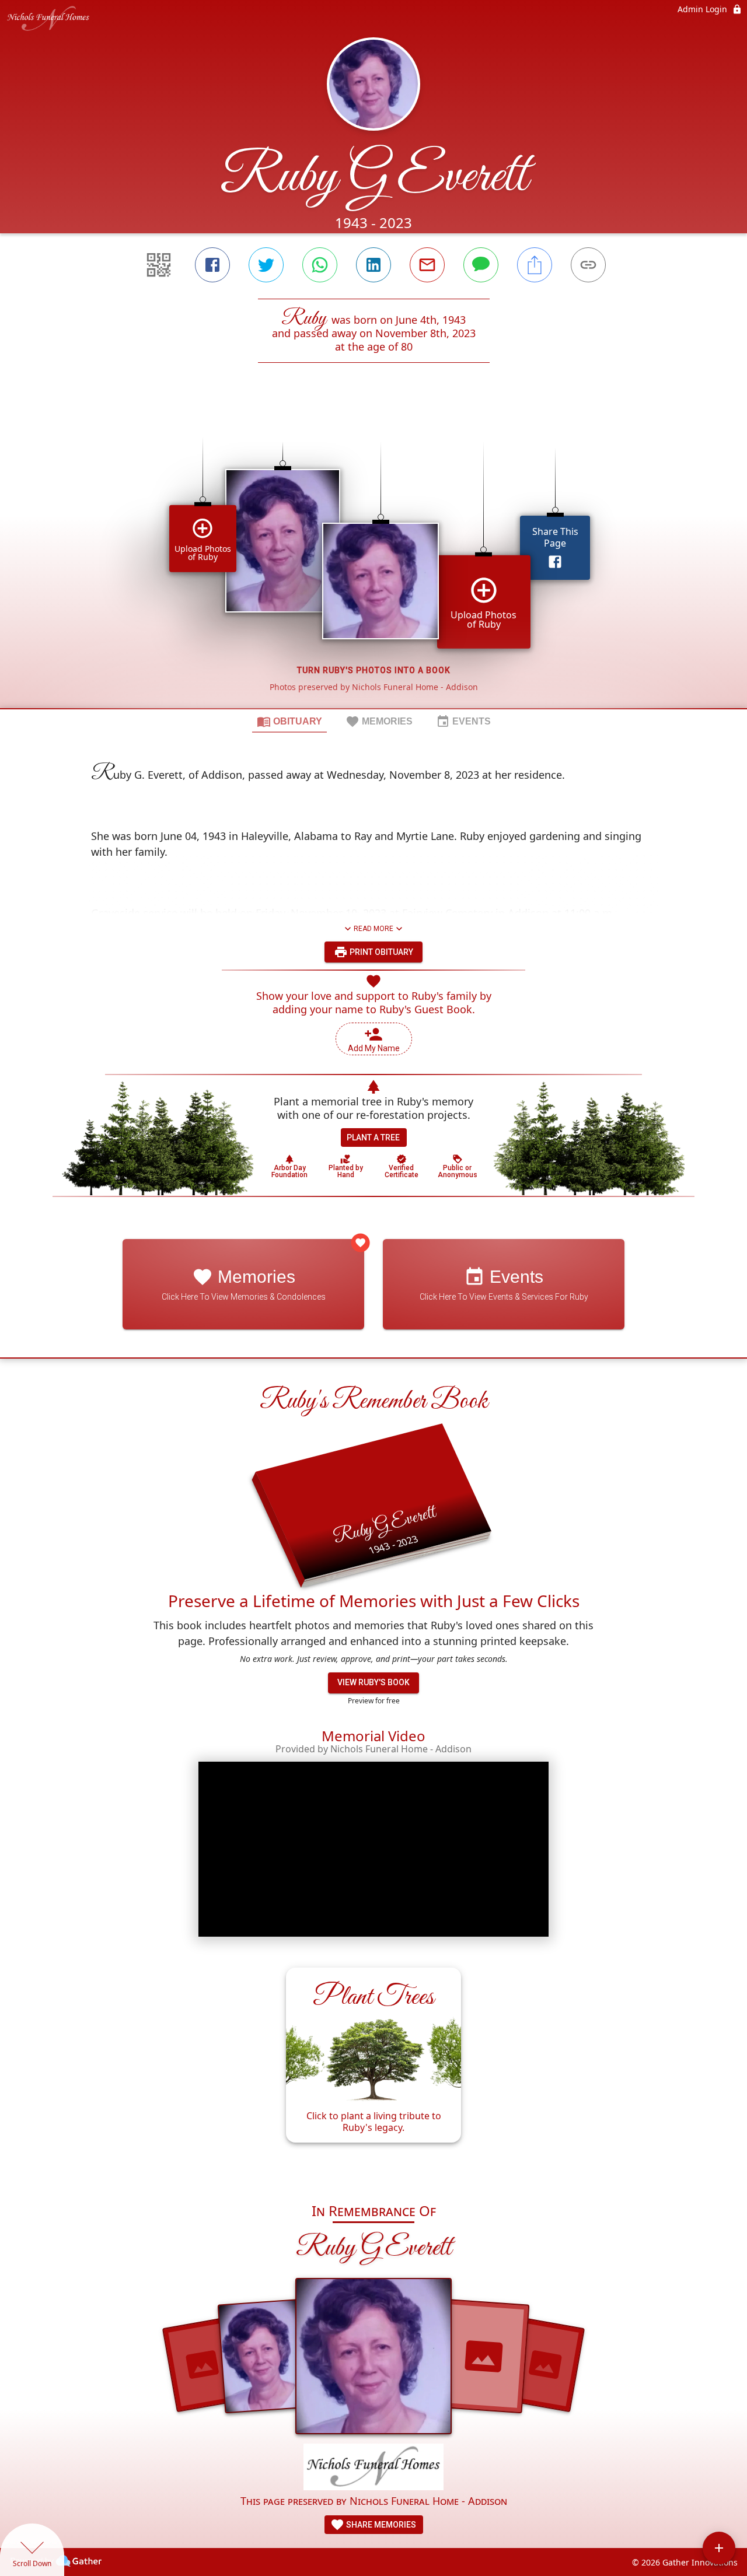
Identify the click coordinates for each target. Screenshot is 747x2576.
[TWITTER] (266, 265)
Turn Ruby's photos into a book (374, 670)
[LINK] (588, 265)
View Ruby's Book (373, 1682)
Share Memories (380, 2525)
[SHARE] (535, 265)
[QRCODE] (159, 265)
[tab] (289, 721)
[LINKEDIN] (373, 265)
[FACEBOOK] (212, 265)
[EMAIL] (427, 265)
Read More (373, 929)
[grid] (373, 555)
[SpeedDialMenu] (719, 2548)
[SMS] (481, 265)
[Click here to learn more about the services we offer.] (373, 2468)
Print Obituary (381, 952)
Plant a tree (373, 1137)
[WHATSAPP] (320, 265)
